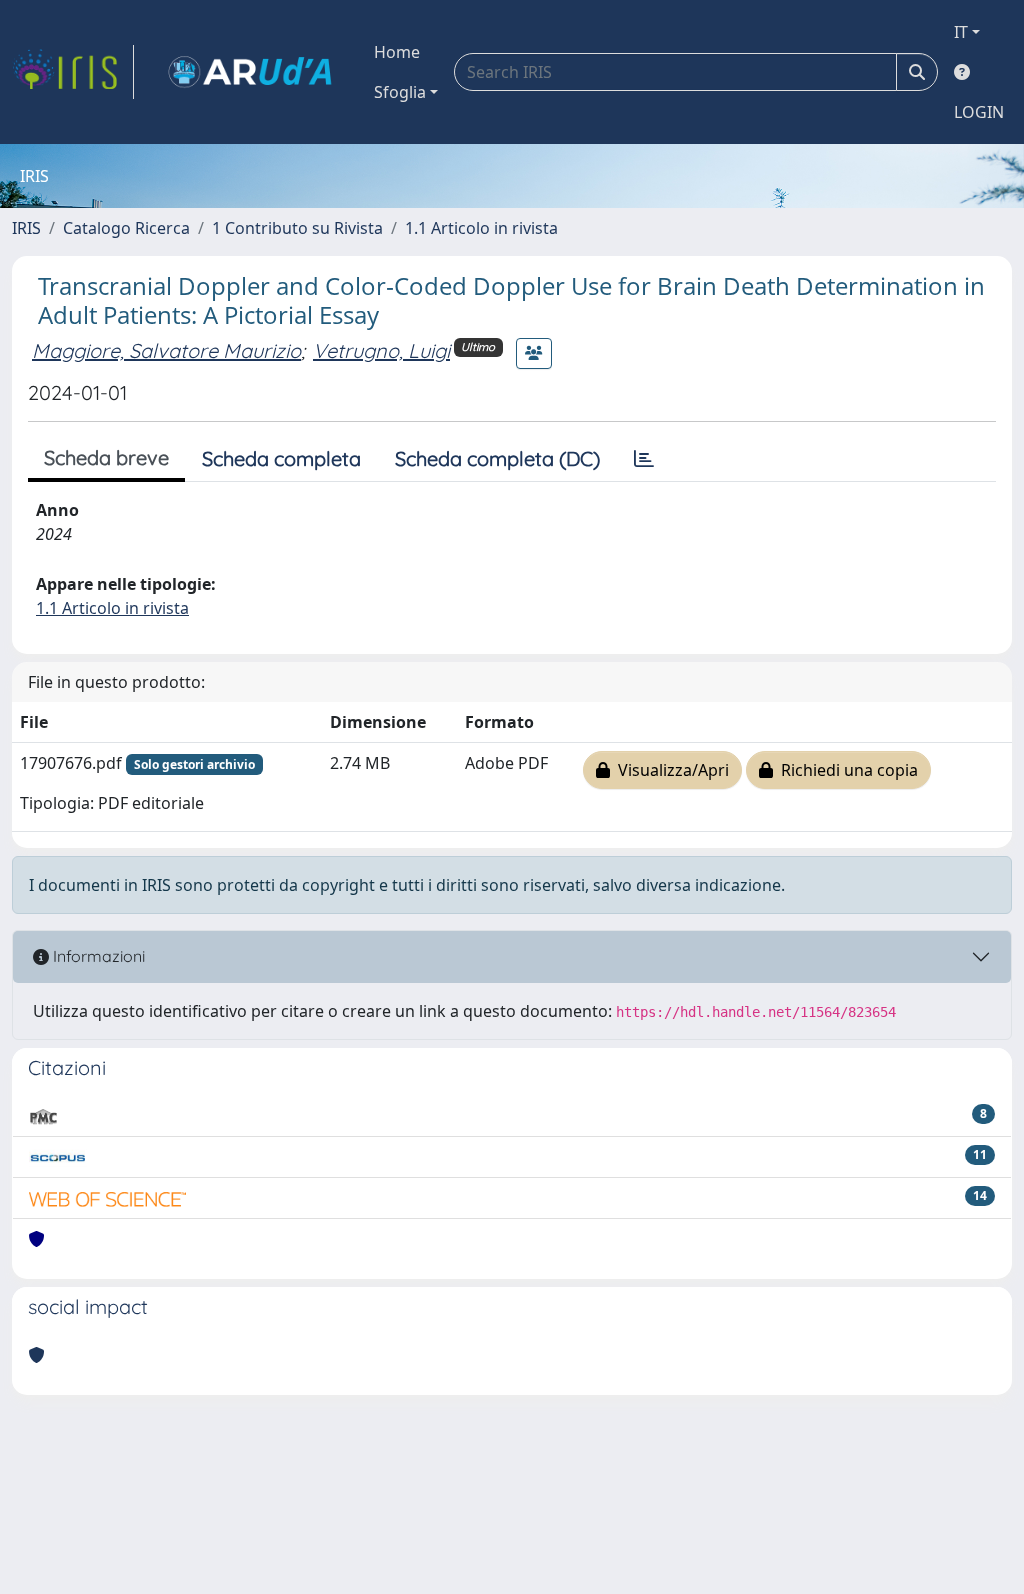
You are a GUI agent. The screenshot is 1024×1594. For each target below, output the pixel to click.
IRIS (26, 228)
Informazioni (97, 956)
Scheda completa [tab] (281, 458)
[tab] (644, 459)
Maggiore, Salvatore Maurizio (166, 350)
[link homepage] (73, 72)
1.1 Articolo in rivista (481, 228)
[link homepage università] (250, 72)
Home (397, 52)
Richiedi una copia (845, 770)
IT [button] (961, 32)
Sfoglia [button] (400, 92)
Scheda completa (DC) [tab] (497, 458)
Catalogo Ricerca (126, 228)
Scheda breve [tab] (106, 457)
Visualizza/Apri (669, 770)
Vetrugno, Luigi (381, 350)
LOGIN (979, 112)
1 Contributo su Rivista (297, 228)
